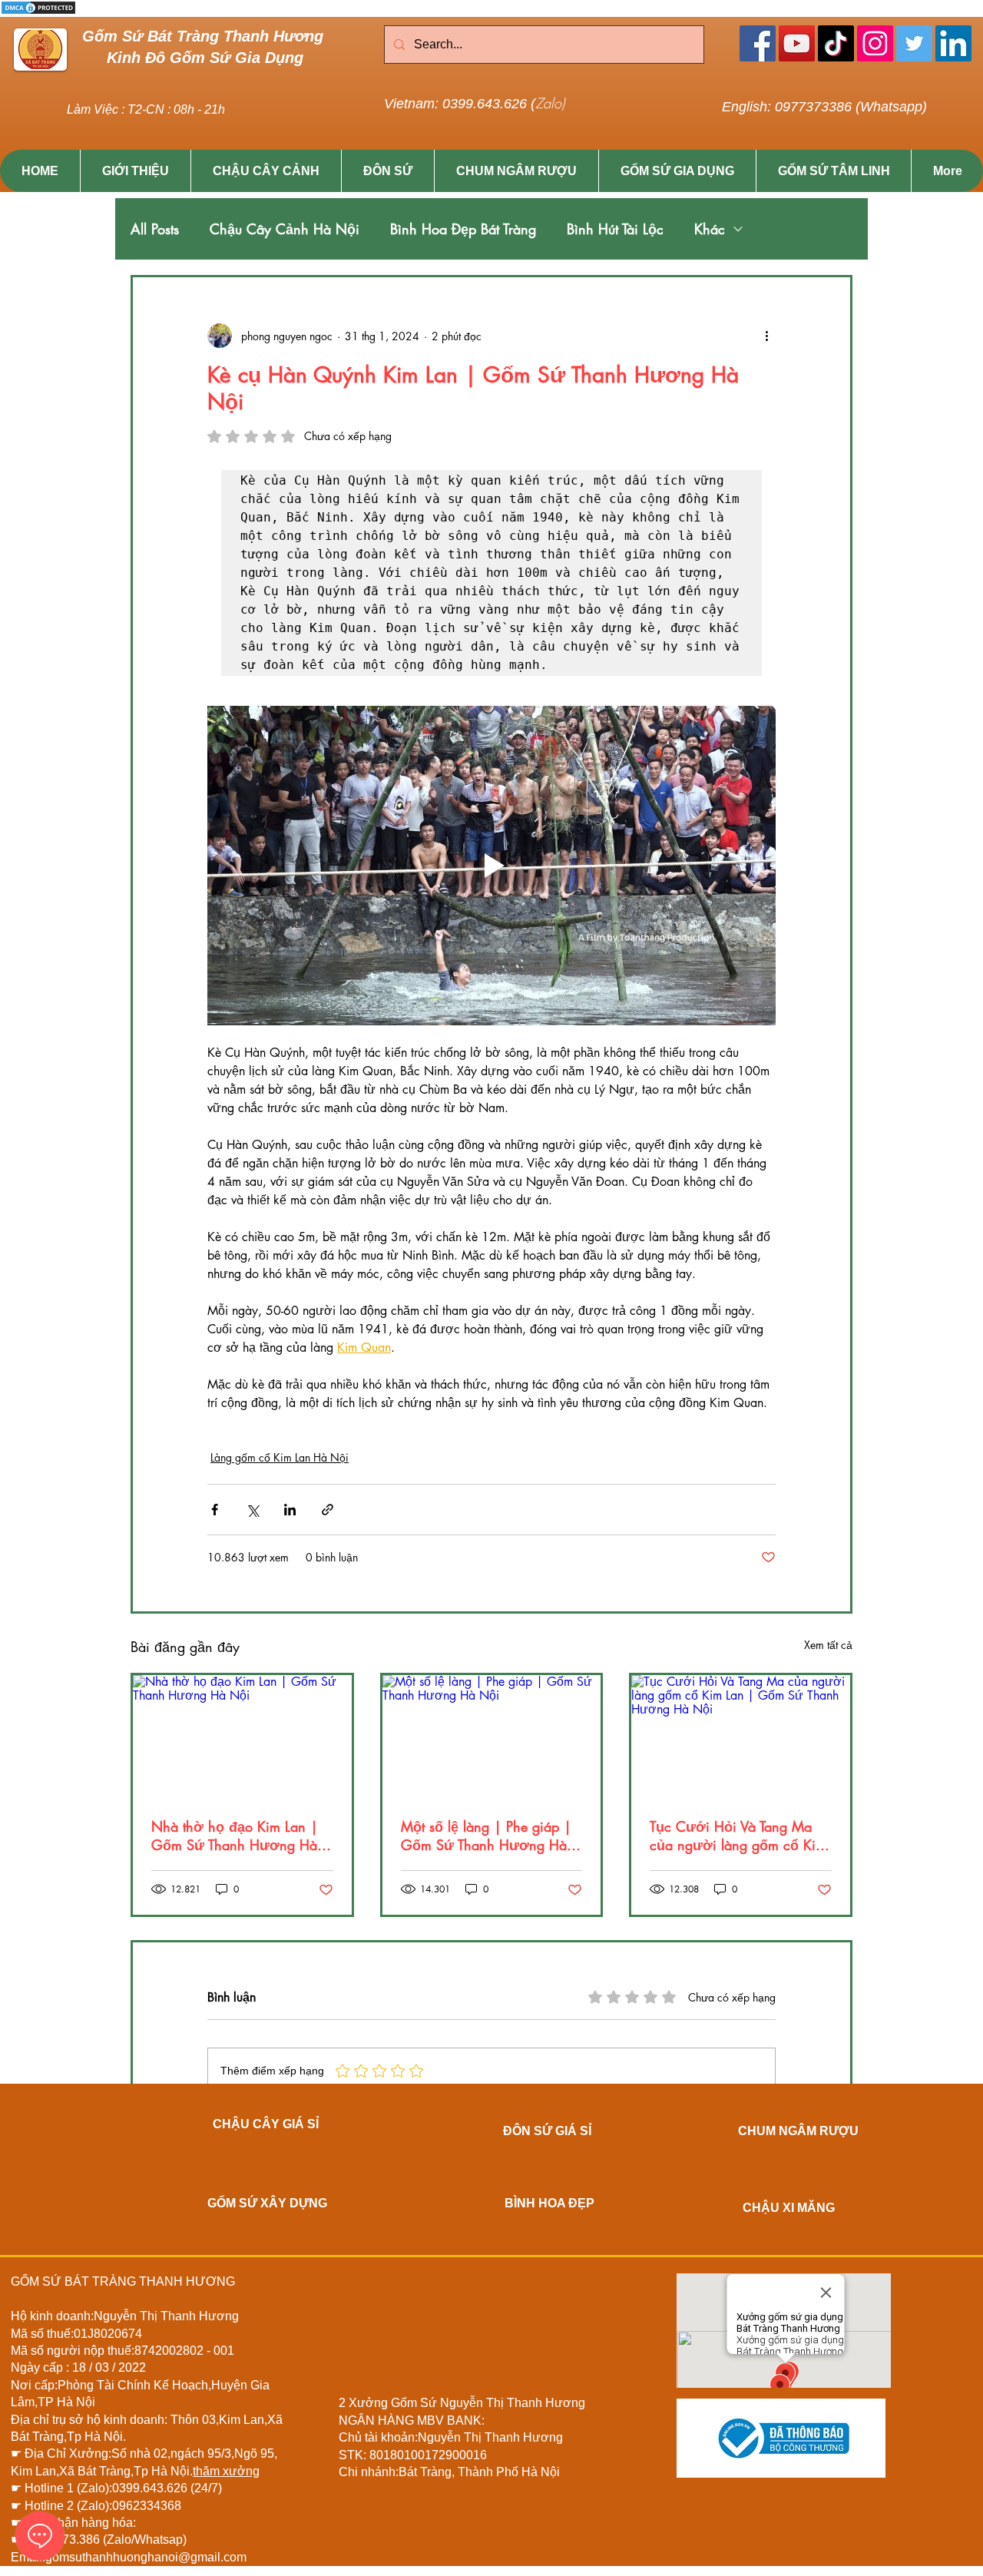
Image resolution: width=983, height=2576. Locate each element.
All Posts (155, 229)
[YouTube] (797, 43)
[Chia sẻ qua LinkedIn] (290, 1510)
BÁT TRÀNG (100, 2281)
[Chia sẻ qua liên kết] (328, 1510)
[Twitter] (914, 43)
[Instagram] (875, 43)
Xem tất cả (828, 1645)
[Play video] (491, 866)
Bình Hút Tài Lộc (615, 229)
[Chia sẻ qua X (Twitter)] (252, 1510)
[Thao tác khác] (766, 336)
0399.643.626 (151, 2488)
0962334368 (147, 2506)
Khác (710, 229)
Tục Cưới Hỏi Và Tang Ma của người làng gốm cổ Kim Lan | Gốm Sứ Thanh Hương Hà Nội (740, 1836)
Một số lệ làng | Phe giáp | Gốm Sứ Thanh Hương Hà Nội (486, 1836)
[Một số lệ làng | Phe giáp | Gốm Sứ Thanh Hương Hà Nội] (492, 1737)
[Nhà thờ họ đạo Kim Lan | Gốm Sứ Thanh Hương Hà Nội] (242, 1737)
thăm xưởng (226, 2471)
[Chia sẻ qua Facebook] (215, 1510)
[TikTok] (836, 43)
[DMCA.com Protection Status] (38, 13)
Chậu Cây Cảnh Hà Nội (285, 229)
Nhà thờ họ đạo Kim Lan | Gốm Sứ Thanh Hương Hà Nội (235, 1836)
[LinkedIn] (953, 43)
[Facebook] (758, 43)
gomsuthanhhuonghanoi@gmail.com (146, 2557)
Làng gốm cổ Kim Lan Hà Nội (280, 1457)
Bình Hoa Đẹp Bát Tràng (463, 229)
